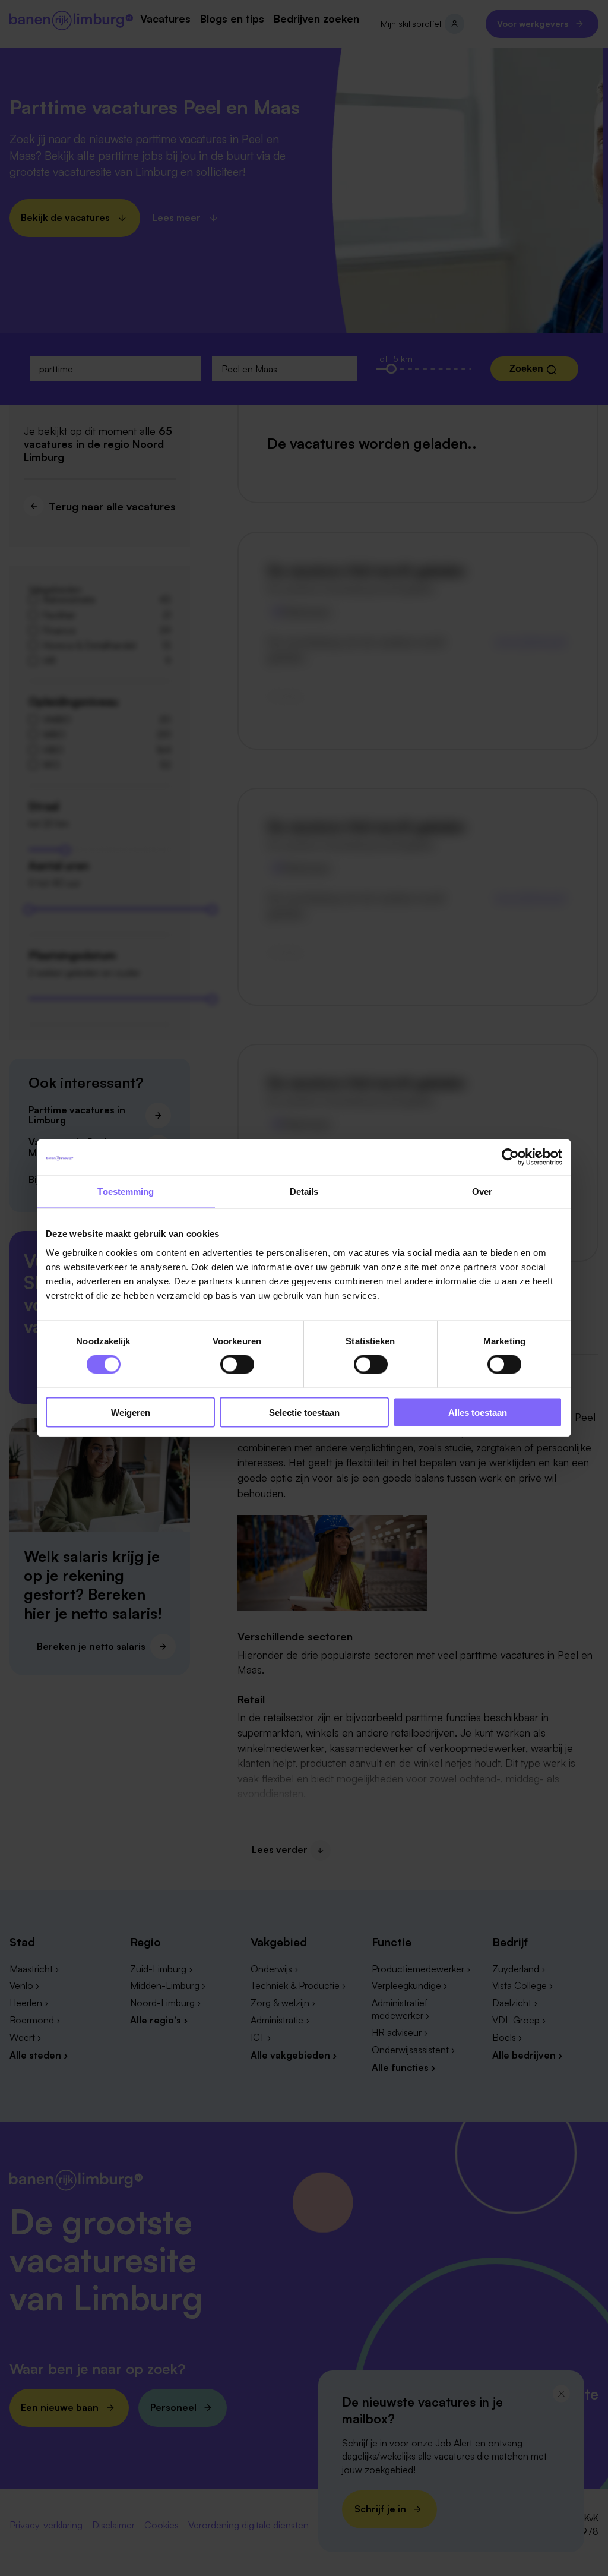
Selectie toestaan (304, 1412)
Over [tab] (482, 1191)
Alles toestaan (478, 1412)
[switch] (237, 1365)
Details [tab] (304, 1191)
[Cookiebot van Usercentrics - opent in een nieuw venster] (510, 1157)
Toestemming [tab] (126, 1191)
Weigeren (131, 1412)
